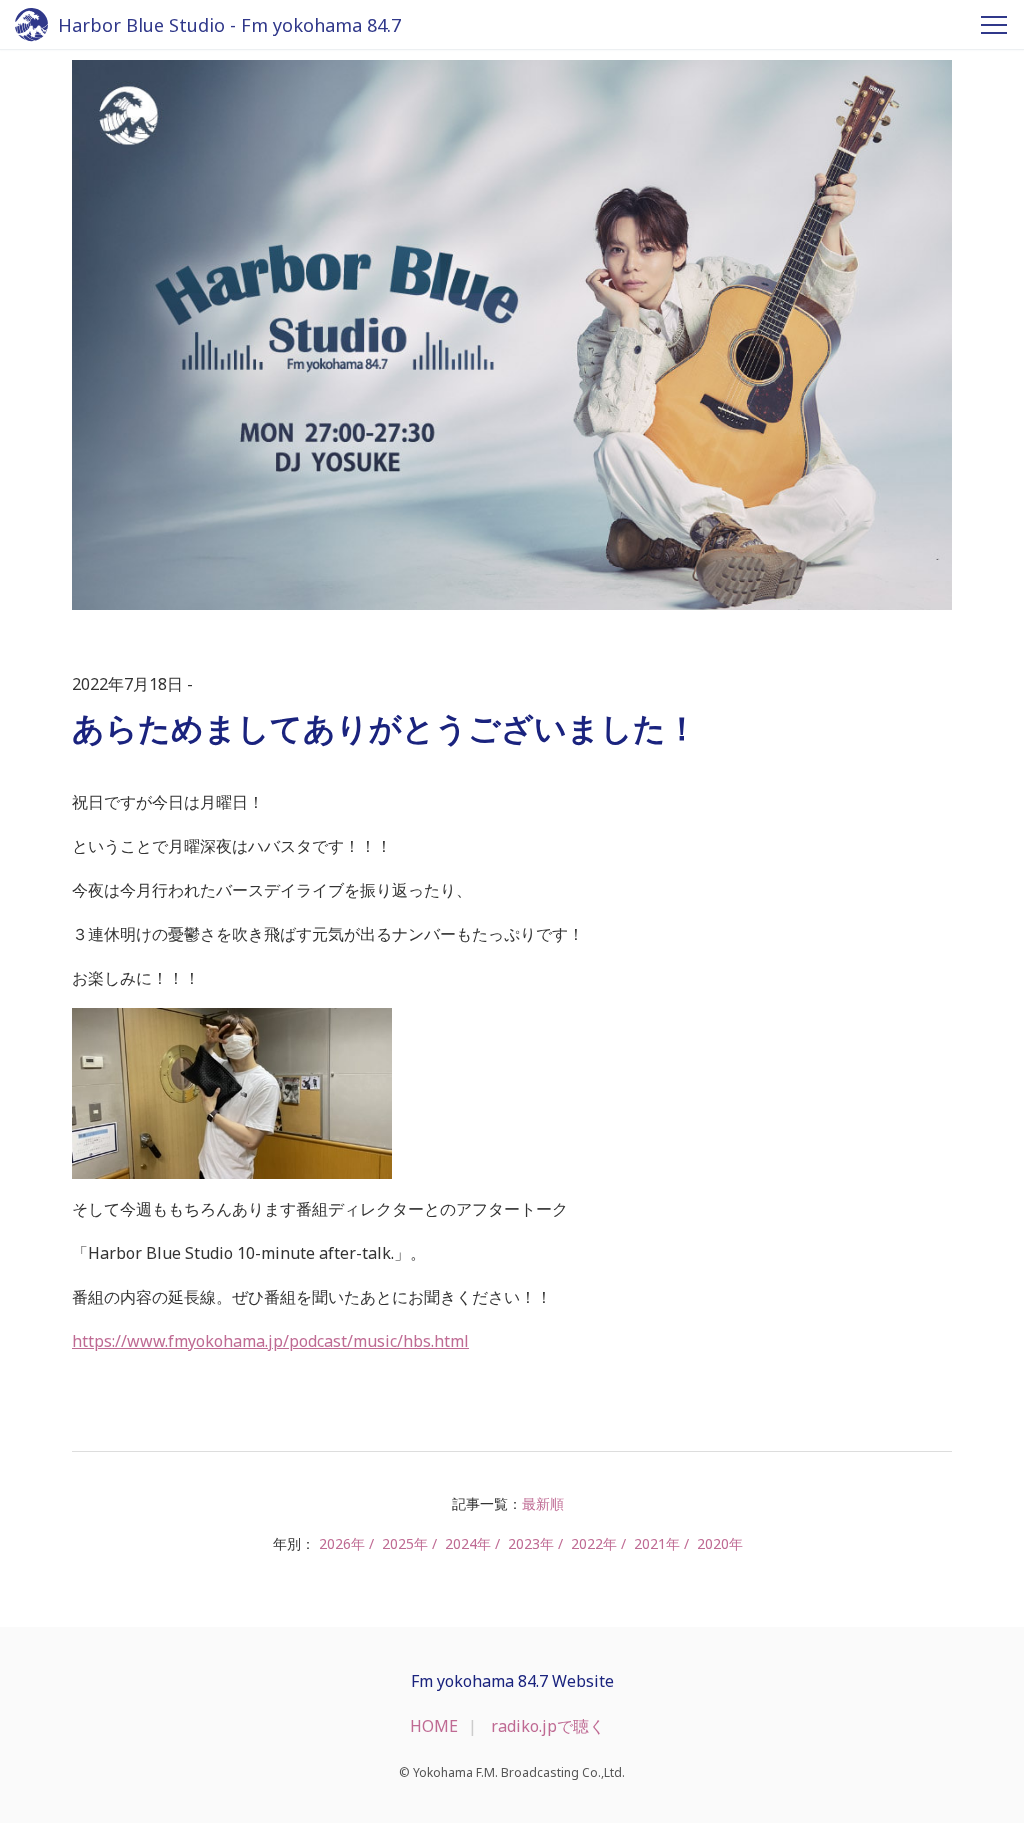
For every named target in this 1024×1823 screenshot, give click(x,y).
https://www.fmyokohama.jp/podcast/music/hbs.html (270, 1341)
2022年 (594, 1543)
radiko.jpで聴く (548, 1726)
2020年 (720, 1543)
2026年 (342, 1543)
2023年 (531, 1543)
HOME (434, 1726)
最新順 (543, 1503)
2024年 (468, 1543)
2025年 (405, 1543)
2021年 (657, 1543)
